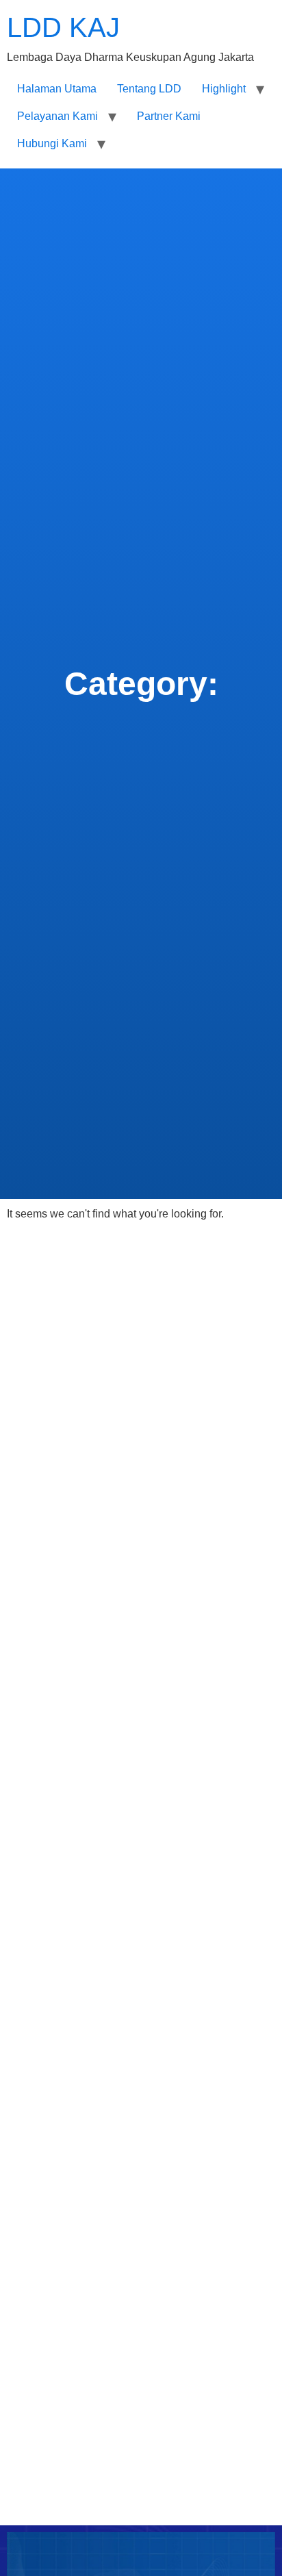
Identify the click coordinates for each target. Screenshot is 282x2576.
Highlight (224, 89)
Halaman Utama (57, 89)
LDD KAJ (63, 27)
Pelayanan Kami (57, 116)
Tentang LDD (149, 89)
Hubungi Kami (52, 143)
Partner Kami (169, 116)
